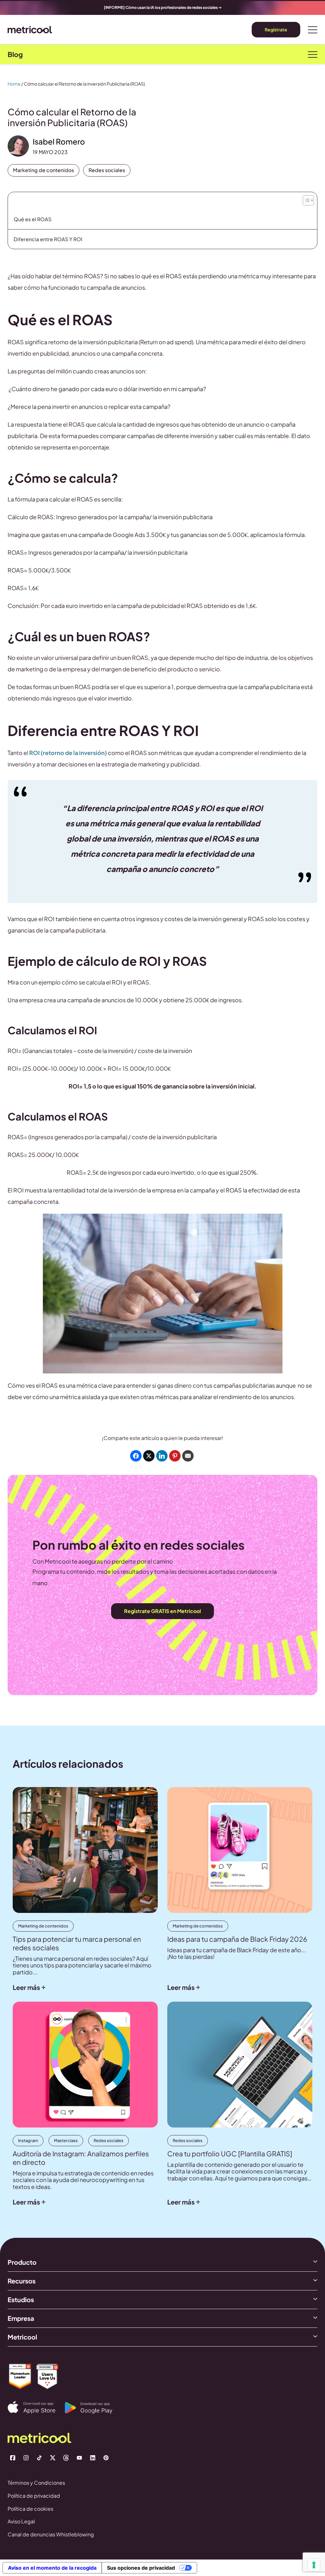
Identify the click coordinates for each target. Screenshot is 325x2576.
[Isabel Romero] (18, 146)
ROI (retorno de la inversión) (68, 753)
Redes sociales (107, 170)
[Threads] (66, 2458)
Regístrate (276, 29)
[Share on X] (149, 1456)
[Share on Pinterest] (175, 1456)
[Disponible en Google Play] (93, 2408)
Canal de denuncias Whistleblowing (51, 2534)
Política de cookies (30, 2509)
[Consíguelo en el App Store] (36, 2408)
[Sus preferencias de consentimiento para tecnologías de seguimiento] (314, 2565)
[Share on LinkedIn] (162, 1456)
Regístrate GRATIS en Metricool (162, 1611)
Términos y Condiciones (36, 2483)
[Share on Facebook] (136, 1456)
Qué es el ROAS (33, 219)
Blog (15, 54)
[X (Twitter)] (53, 2458)
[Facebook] (13, 2458)
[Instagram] (26, 2458)
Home (14, 84)
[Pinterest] (106, 2458)
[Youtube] (79, 2458)
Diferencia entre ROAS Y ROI (48, 239)
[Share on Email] (188, 1456)
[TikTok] (39, 2458)
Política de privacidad (34, 2496)
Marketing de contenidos (43, 170)
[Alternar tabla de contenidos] (308, 199)
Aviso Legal (21, 2521)
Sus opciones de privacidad (141, 2568)
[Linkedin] (93, 2458)
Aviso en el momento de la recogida (52, 2568)
